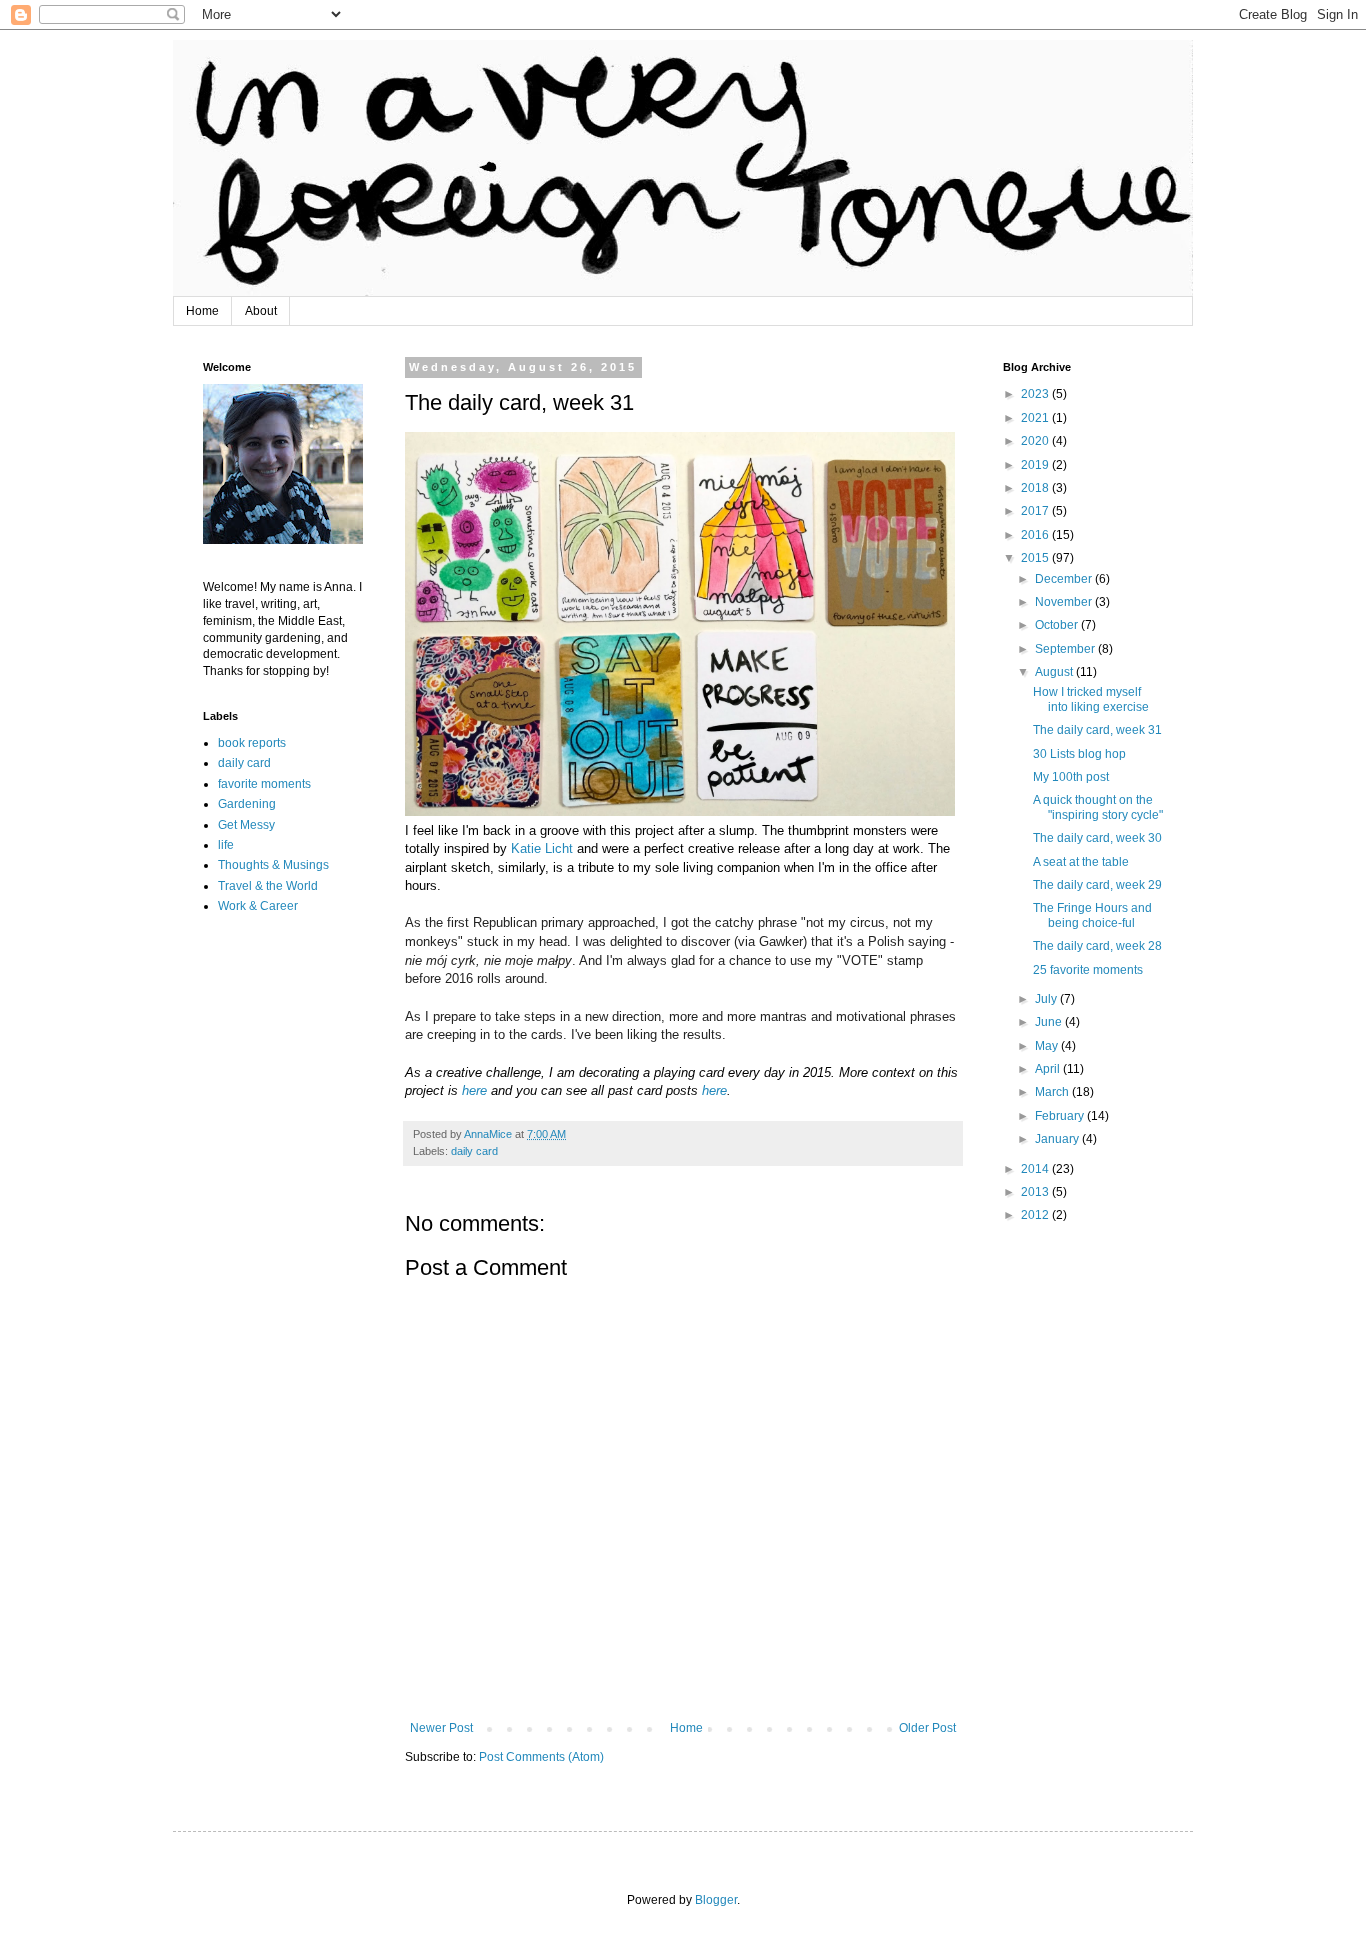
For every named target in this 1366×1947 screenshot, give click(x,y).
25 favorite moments (1088, 970)
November (1065, 602)
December (1065, 579)
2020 (1036, 441)
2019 (1036, 465)
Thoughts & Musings (273, 865)
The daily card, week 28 (1097, 946)
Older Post (927, 1728)
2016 (1036, 535)
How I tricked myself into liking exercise (1091, 699)
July (1047, 999)
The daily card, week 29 (1097, 885)
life (226, 845)
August (1055, 672)
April (1049, 1069)
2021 (1036, 418)
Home (202, 311)
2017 (1036, 511)
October (1058, 625)
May (1048, 1046)
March (1053, 1092)
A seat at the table (1081, 862)
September (1066, 649)
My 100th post (1071, 777)
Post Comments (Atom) (541, 1757)
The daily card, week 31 (1097, 730)
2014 (1036, 1169)
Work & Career (258, 906)
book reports (252, 743)
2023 (1036, 394)
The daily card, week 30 (1097, 838)
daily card (474, 1151)
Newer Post (441, 1728)
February (1061, 1116)
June (1050, 1022)
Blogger (716, 1900)
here (474, 1090)
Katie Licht (542, 848)
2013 (1036, 1192)
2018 (1036, 488)
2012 (1036, 1215)
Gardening (247, 804)
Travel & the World (268, 886)
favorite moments (264, 784)
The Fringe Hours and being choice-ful (1092, 915)
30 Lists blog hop (1079, 754)
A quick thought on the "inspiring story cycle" (1098, 807)
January (1058, 1139)
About (261, 311)
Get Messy (246, 825)
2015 (1036, 558)
